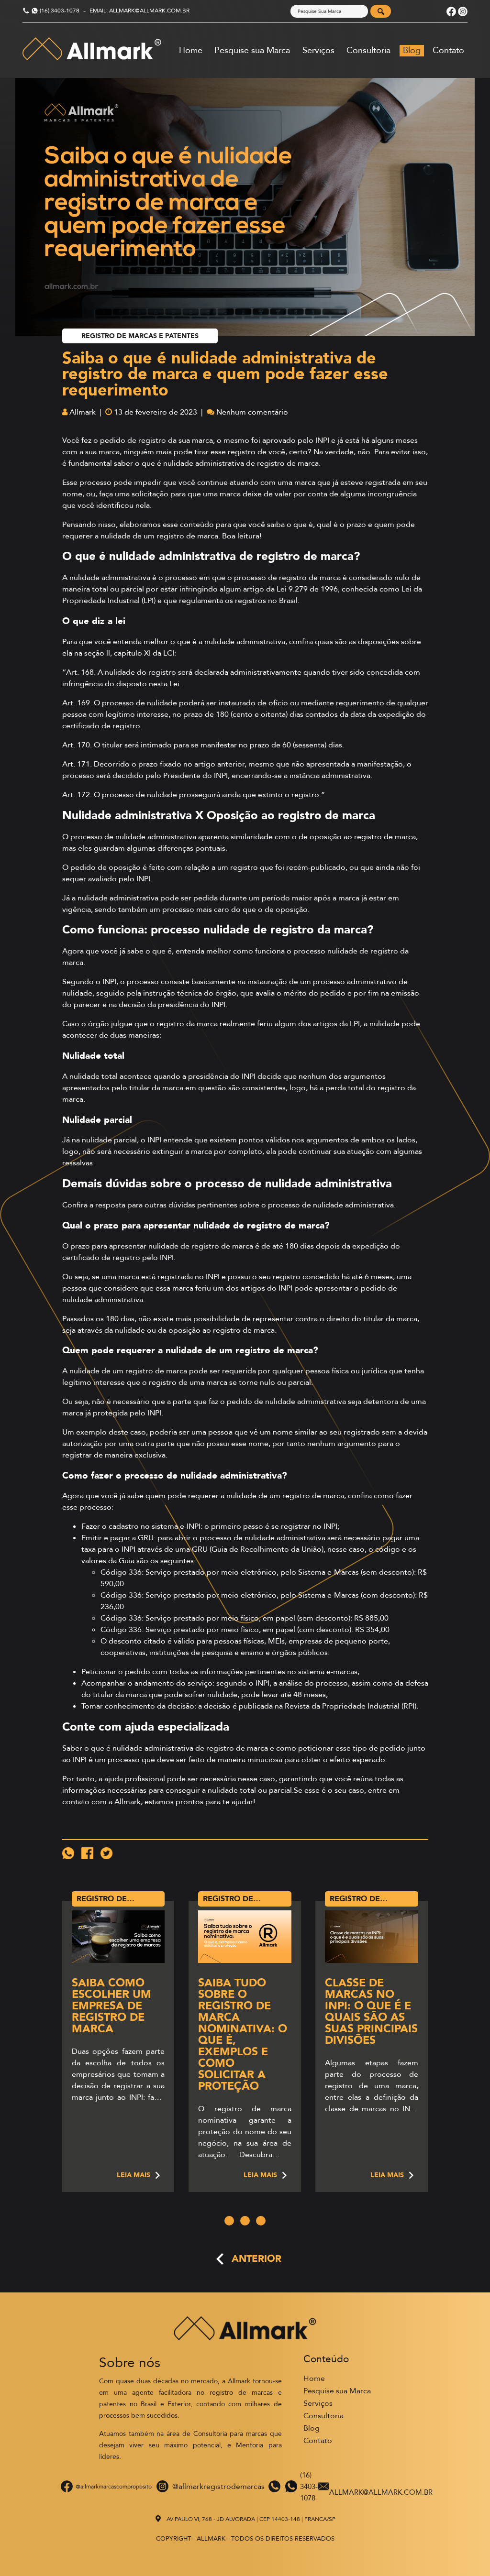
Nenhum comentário (252, 412)
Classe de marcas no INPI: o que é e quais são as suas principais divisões (371, 2011)
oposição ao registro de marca (363, 837)
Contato (448, 50)
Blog (412, 50)
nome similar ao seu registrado (326, 1432)
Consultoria (368, 50)
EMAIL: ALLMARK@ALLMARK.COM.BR (139, 11)
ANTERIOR (256, 2259)
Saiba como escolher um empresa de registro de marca (111, 2006)
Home (191, 50)
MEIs (276, 1641)
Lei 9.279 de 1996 (307, 589)
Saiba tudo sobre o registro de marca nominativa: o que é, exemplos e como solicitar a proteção (243, 2034)
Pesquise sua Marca (252, 50)
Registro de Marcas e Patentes (140, 336)
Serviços (318, 50)
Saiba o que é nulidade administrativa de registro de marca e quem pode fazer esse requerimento (225, 374)
